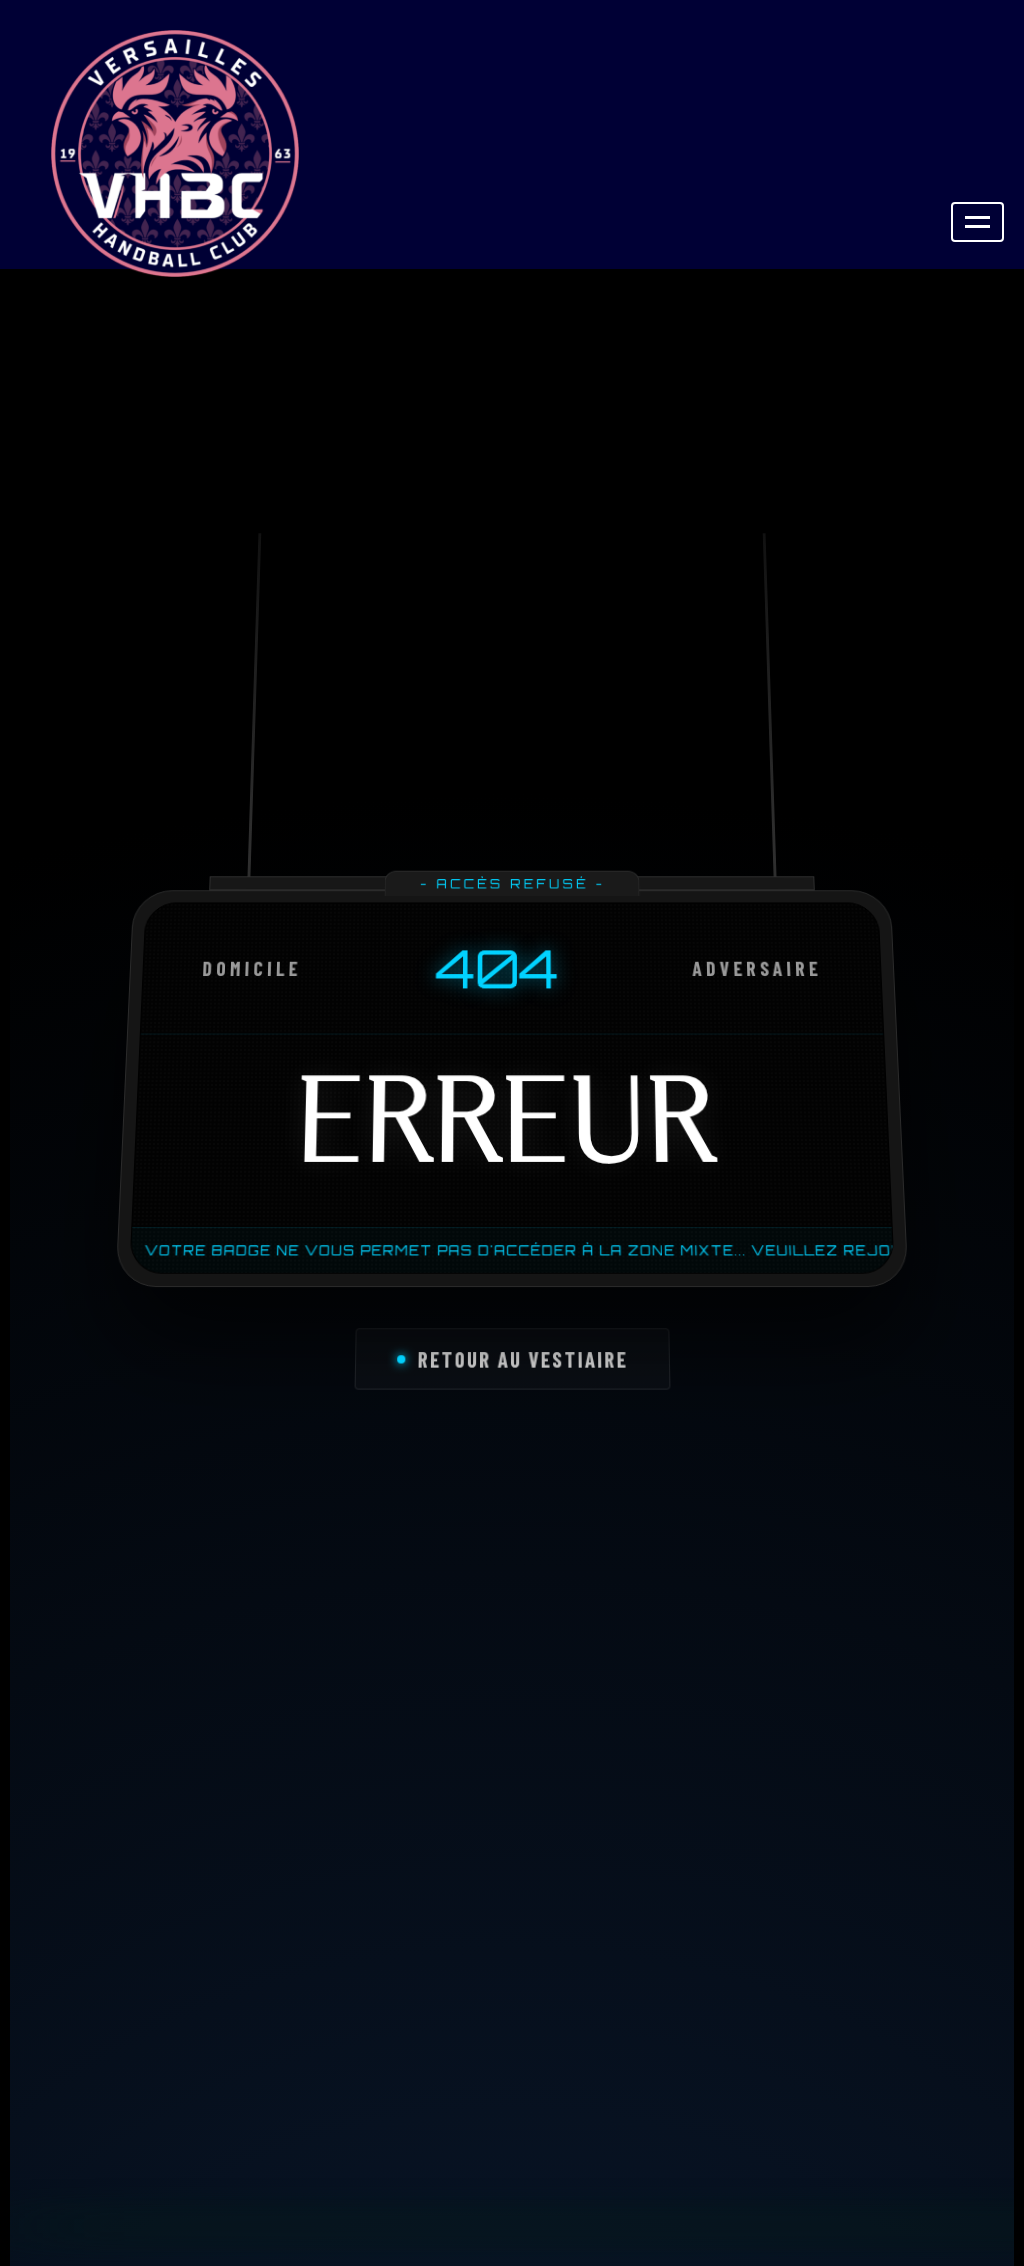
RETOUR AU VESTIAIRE (522, 1364)
